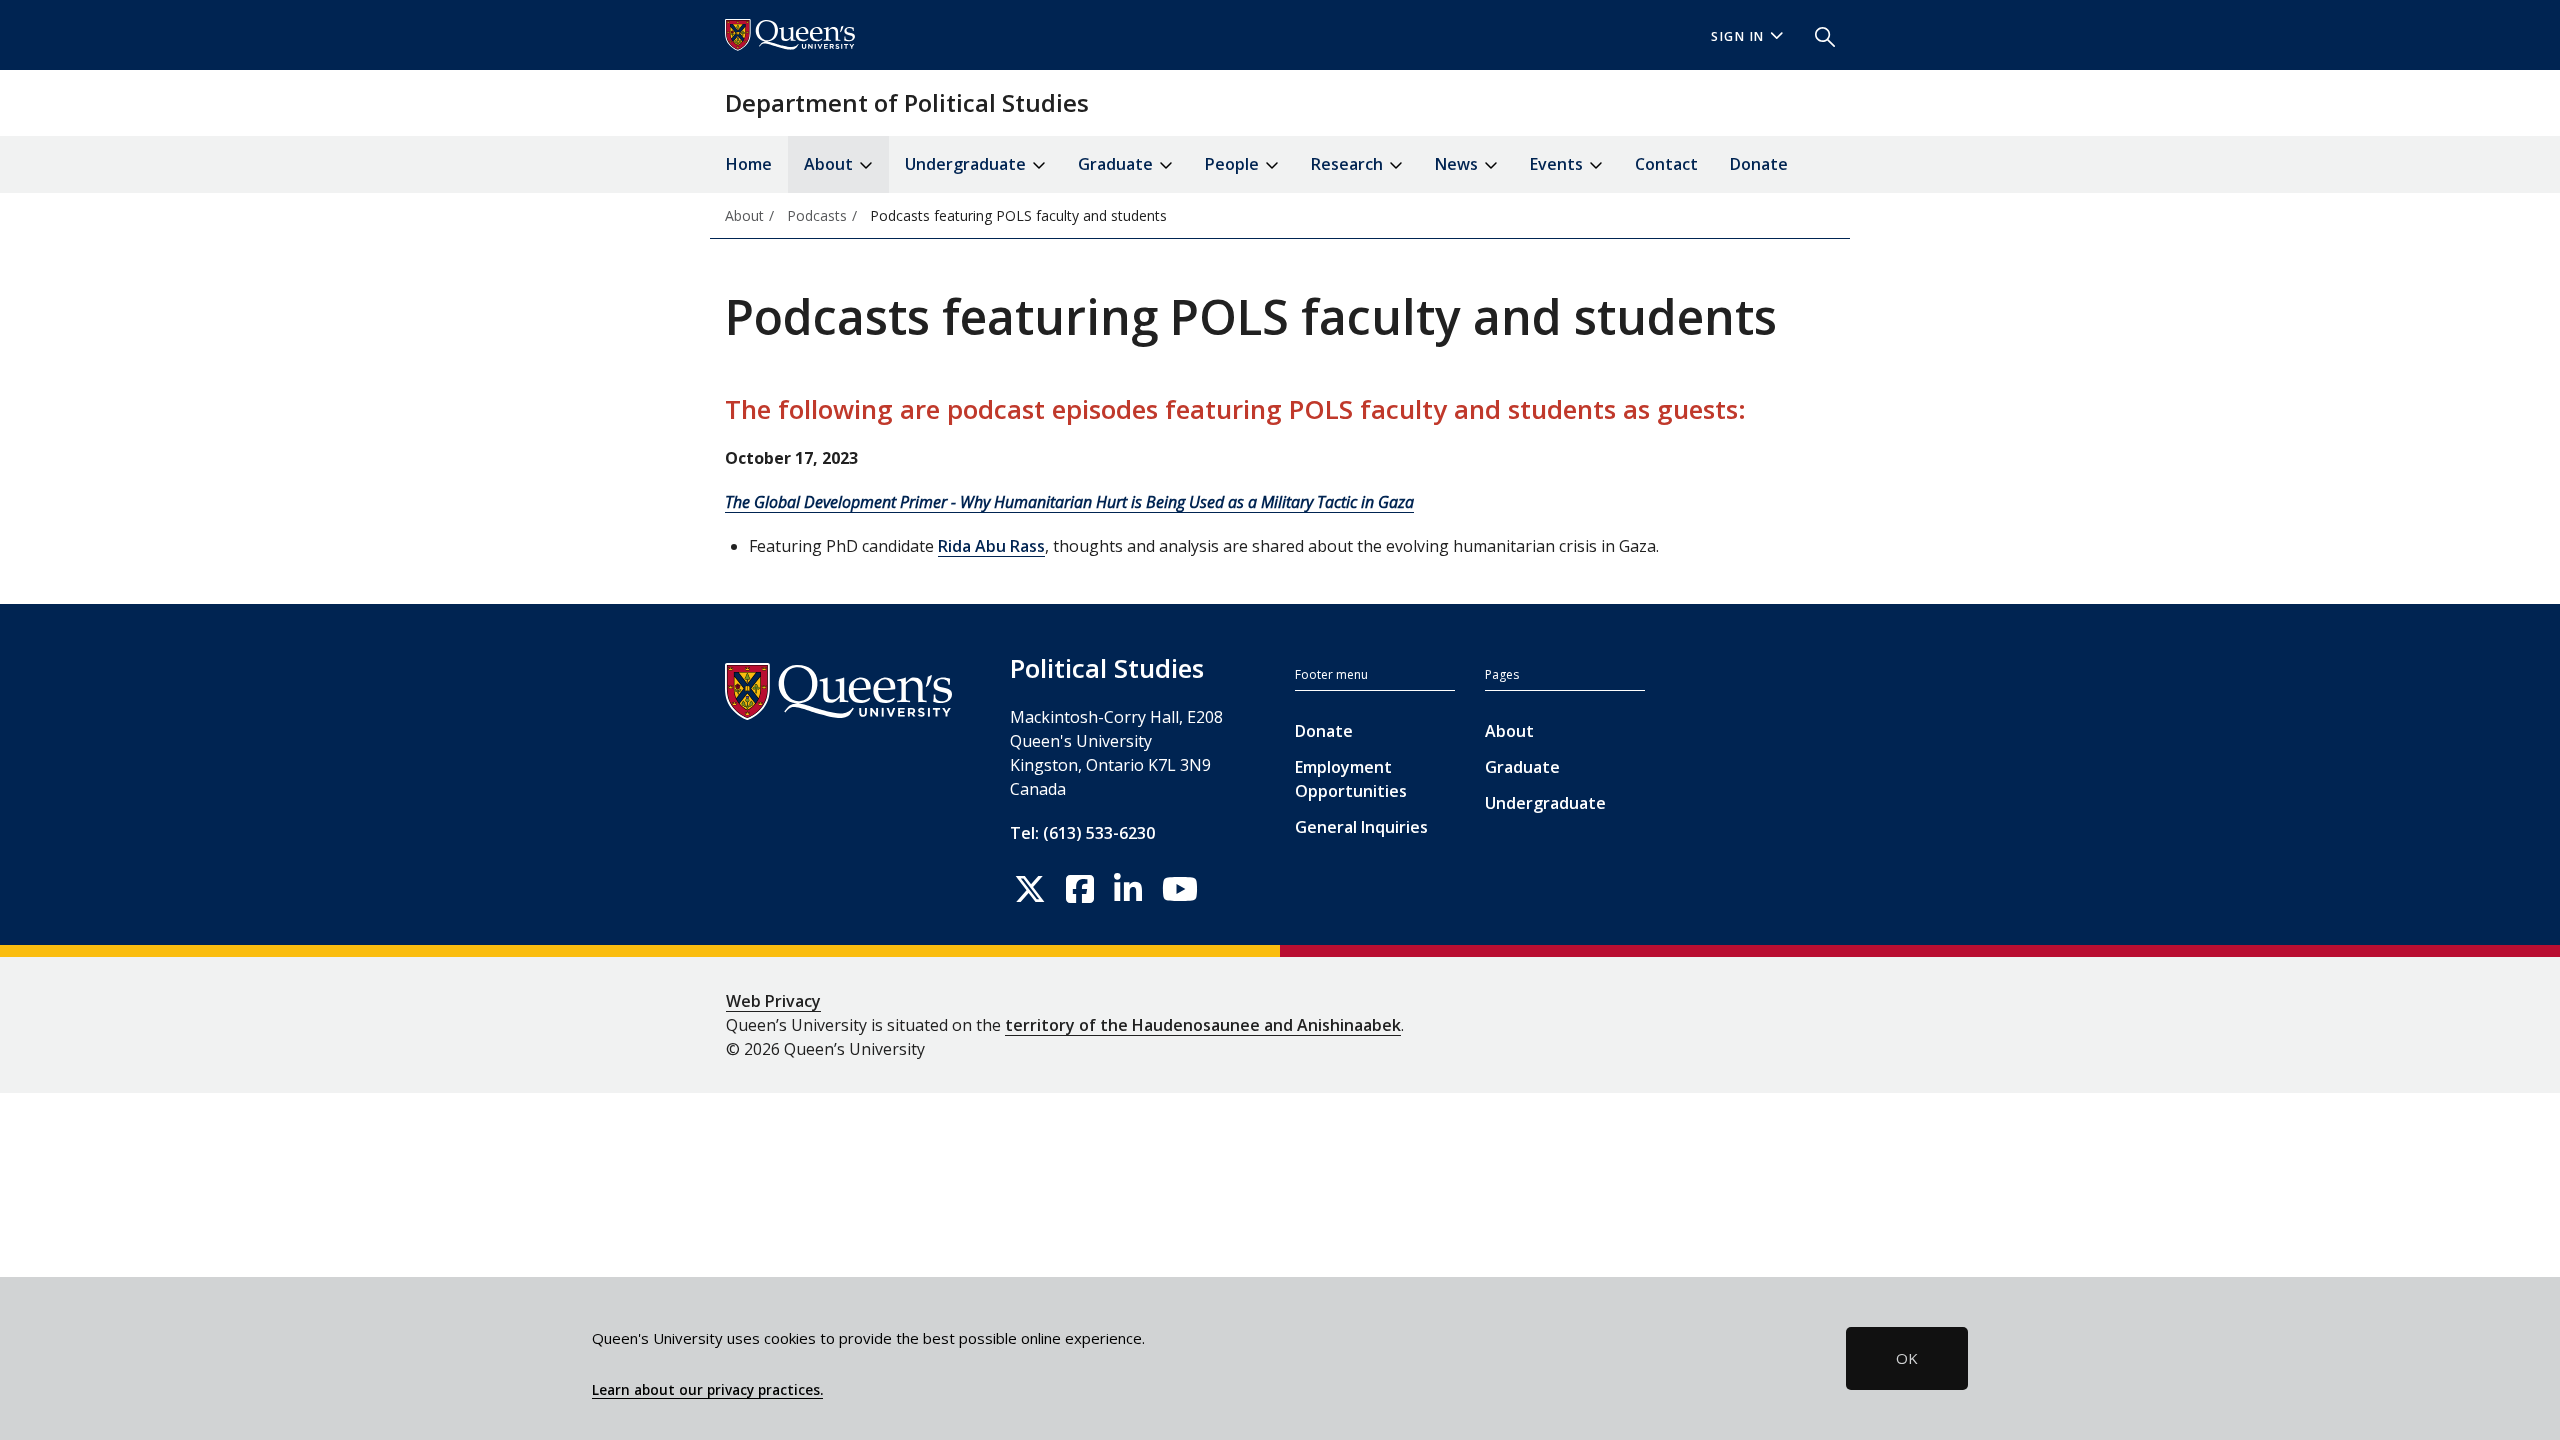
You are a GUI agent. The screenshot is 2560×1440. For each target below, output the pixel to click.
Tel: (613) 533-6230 (1082, 833)
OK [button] (1907, 1358)
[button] (1817, 35)
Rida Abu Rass (991, 546)
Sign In (1738, 36)
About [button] (830, 164)
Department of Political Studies (907, 102)
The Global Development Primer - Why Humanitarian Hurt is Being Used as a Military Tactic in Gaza (1069, 502)
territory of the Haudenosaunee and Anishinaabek (1203, 1025)
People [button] (1234, 164)
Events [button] (1558, 164)
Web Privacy (773, 1001)
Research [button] (1349, 164)
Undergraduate (1545, 803)
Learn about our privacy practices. (707, 1390)
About (1509, 731)
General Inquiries (1361, 827)
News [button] (1458, 164)
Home (749, 164)
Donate (1759, 164)
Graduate (1522, 767)
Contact (1666, 164)
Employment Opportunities (1351, 779)
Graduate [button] (1117, 164)
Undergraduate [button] (967, 164)
